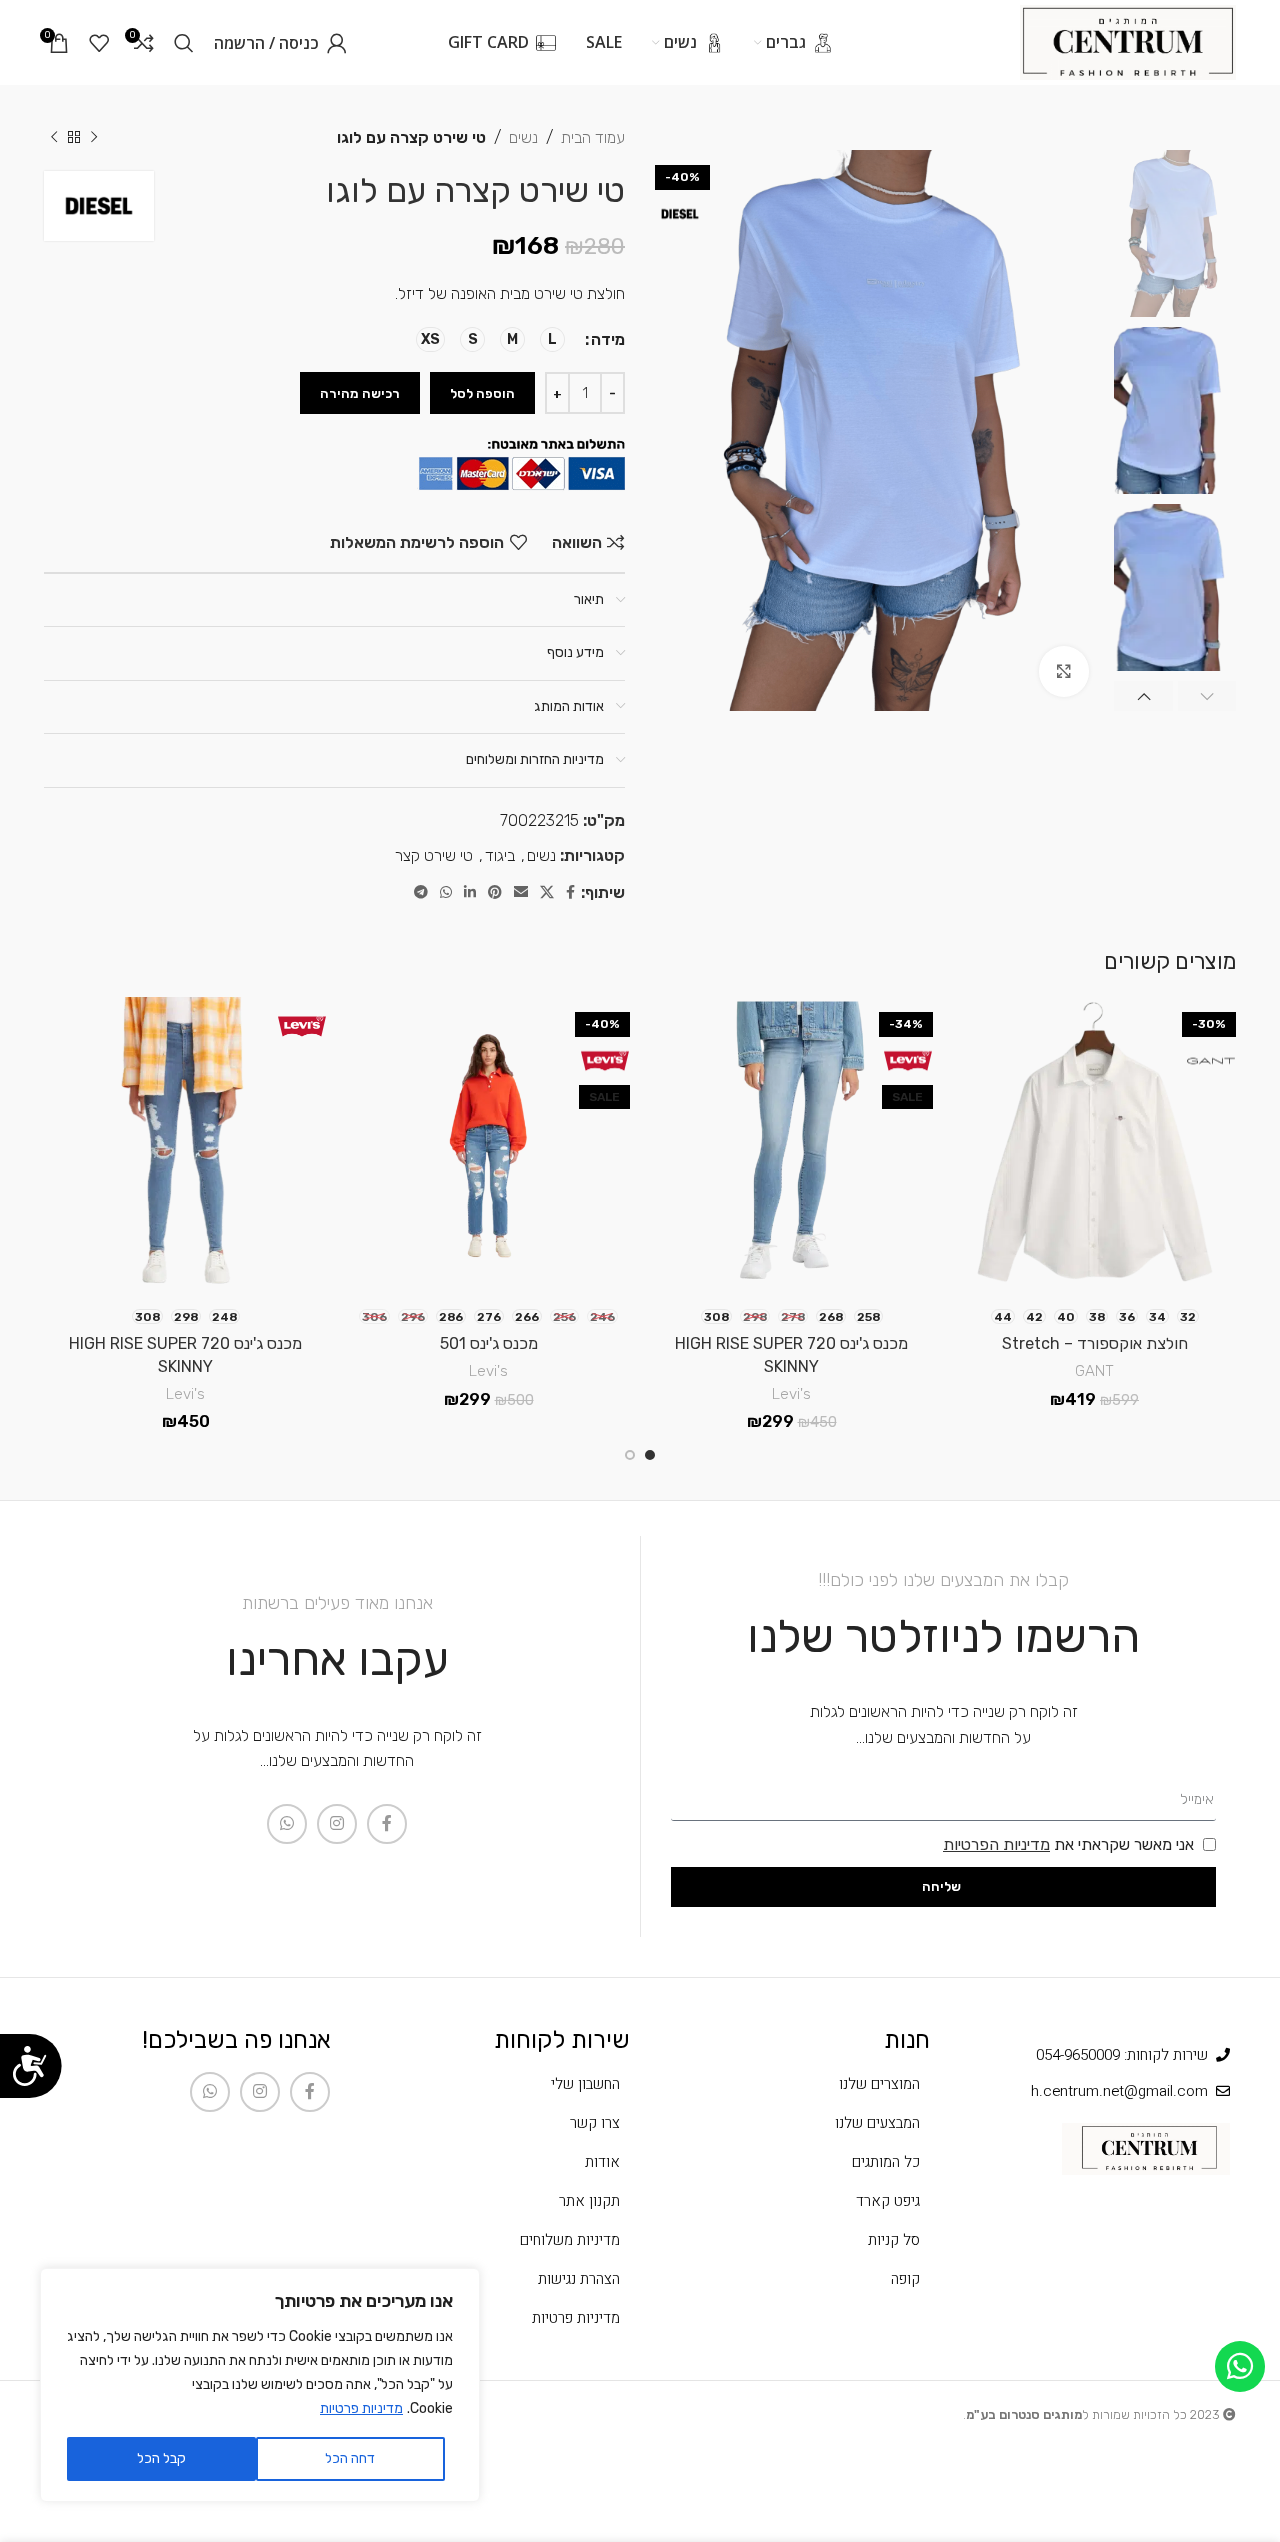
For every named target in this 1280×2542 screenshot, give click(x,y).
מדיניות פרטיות (361, 2408)
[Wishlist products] (99, 43)
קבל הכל (161, 2458)
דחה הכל (350, 2458)
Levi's (791, 1394)
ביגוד (500, 855)
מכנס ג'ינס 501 (489, 1343)
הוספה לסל (482, 393)
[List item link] (790, 2084)
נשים (523, 137)
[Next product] (54, 138)
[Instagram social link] (337, 1824)
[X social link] (547, 893)
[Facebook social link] (570, 893)
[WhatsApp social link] (446, 893)
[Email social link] (521, 893)
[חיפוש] (184, 43)
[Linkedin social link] (470, 893)
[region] (260, 2385)
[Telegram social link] (421, 893)
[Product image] (1094, 1147)
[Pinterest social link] (495, 893)
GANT (1094, 1371)
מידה (608, 339)
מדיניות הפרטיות (996, 1844)
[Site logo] (1128, 41)
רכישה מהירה (360, 393)
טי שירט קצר (434, 855)
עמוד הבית (593, 137)
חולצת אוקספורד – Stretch (1095, 1343)
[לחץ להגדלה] (1064, 671)
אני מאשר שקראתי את (1068, 1844)
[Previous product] (94, 138)
